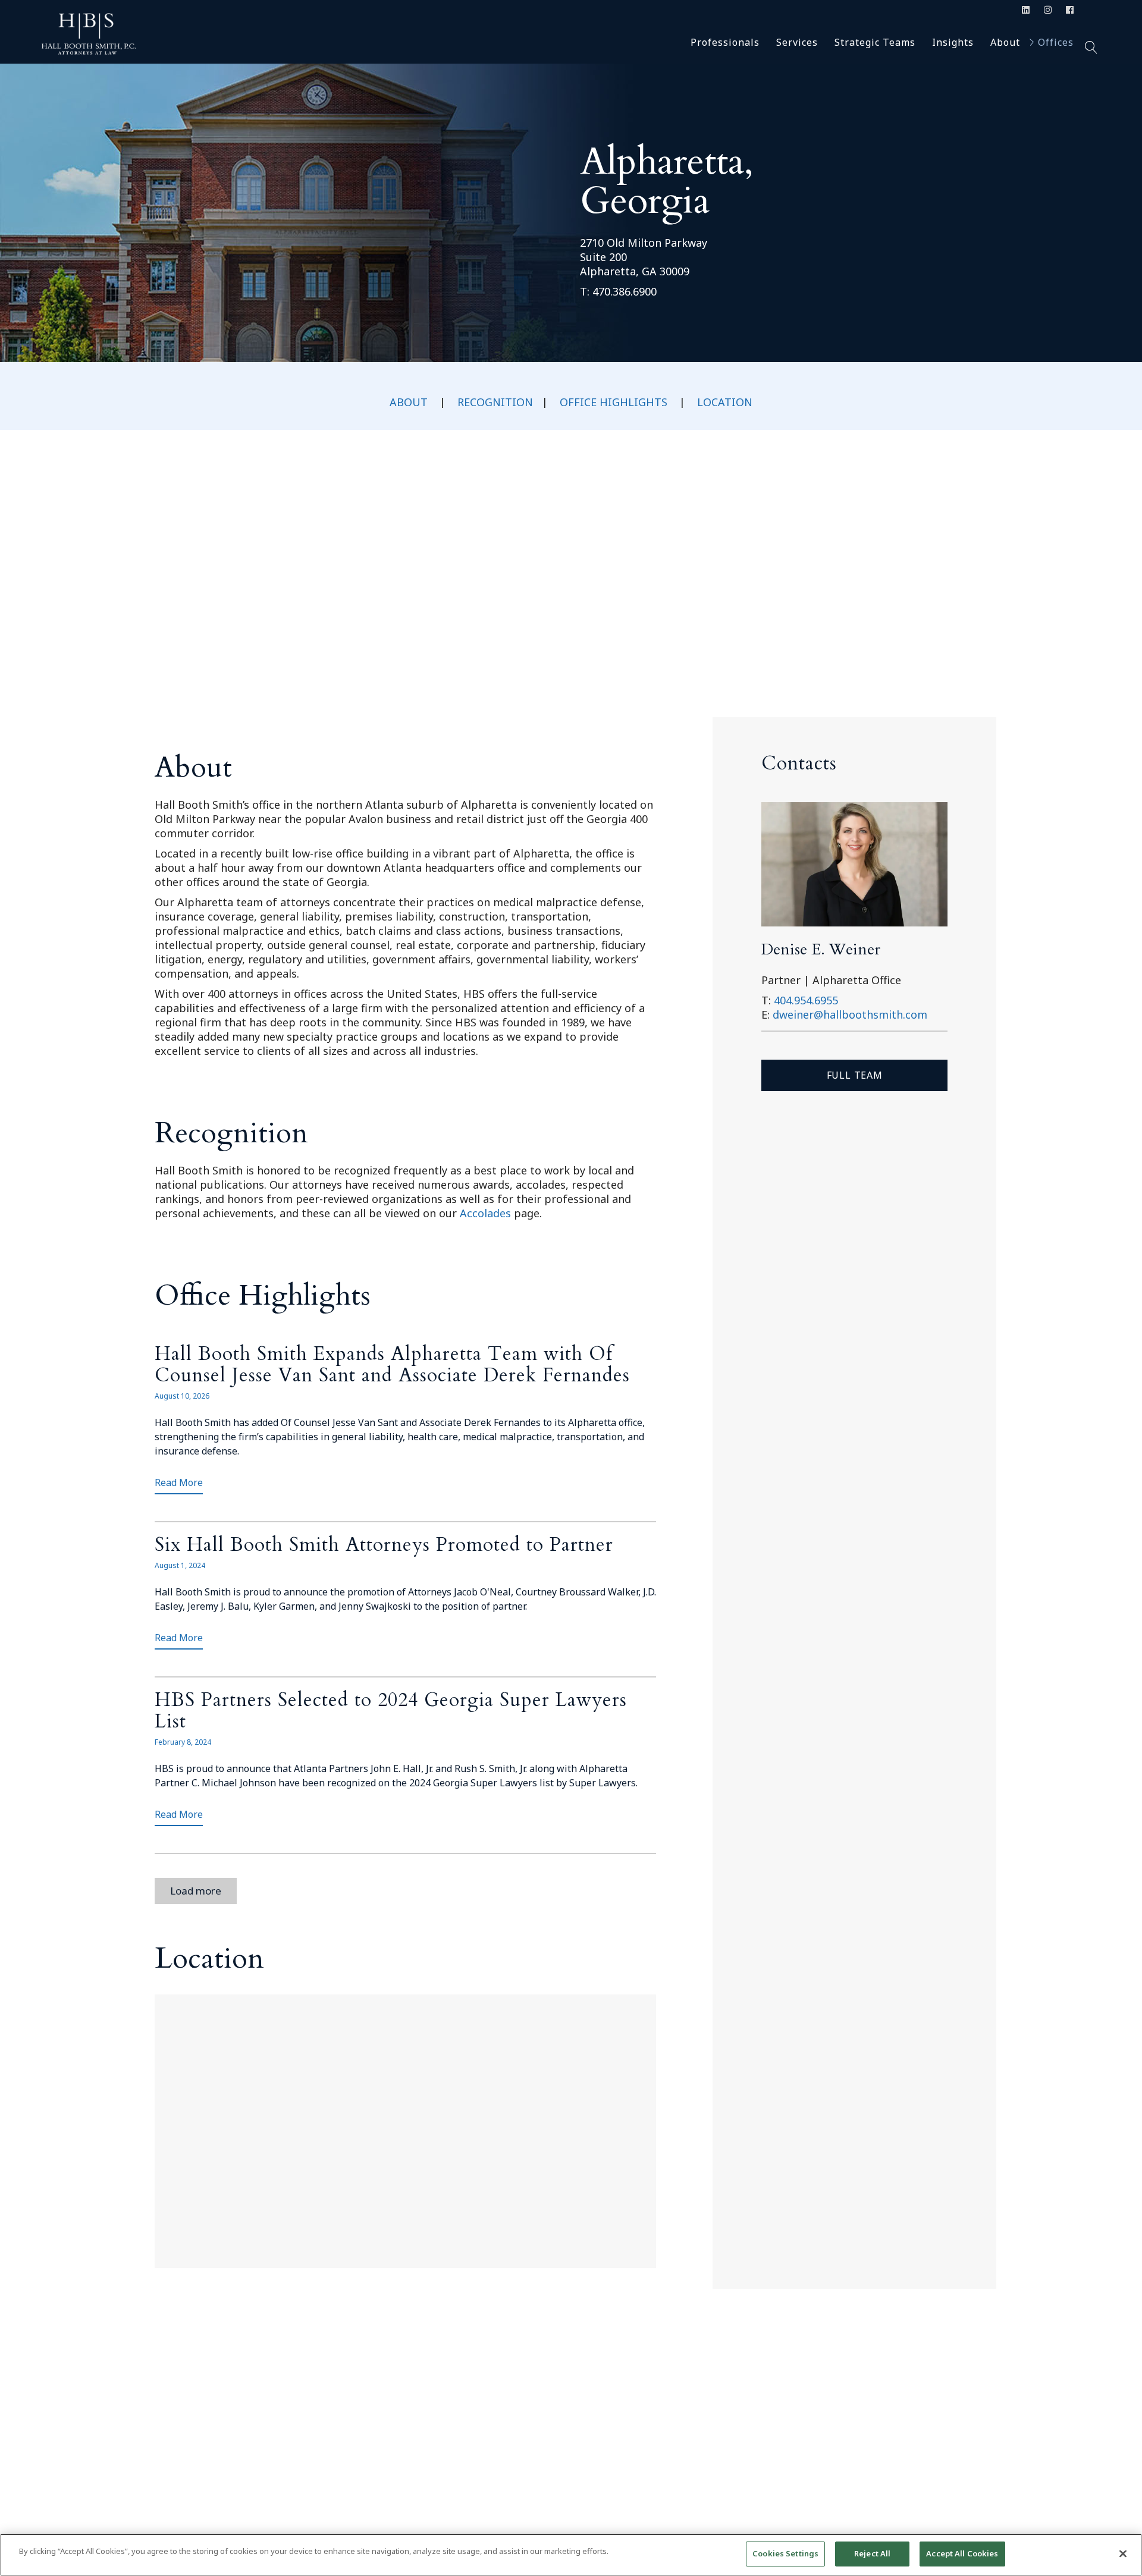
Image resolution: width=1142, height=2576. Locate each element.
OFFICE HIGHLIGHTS (614, 402)
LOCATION (725, 402)
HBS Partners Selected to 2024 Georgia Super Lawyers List (391, 1711)
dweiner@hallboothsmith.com (850, 1014)
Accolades (485, 1213)
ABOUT (409, 402)
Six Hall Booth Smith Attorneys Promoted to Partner (384, 1545)
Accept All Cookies (962, 2553)
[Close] (1123, 2553)
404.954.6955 (806, 1000)
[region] (571, 2555)
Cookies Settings (785, 2553)
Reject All (872, 2553)
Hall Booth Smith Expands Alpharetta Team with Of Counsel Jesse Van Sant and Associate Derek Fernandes (392, 1365)
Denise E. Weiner (821, 949)
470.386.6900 (625, 291)
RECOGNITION (495, 402)
